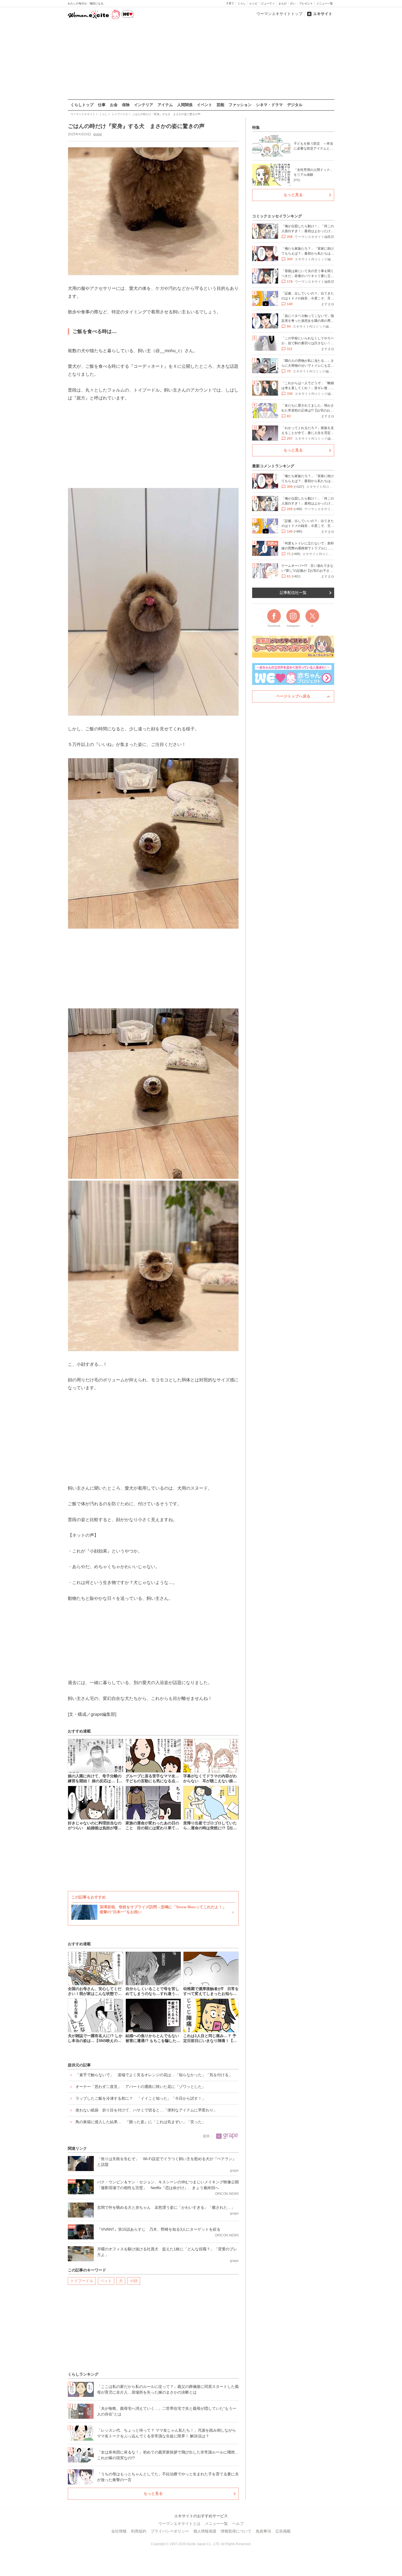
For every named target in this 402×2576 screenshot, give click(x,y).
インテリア (144, 105)
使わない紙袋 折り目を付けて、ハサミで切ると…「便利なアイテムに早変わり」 (146, 2110)
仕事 (102, 105)
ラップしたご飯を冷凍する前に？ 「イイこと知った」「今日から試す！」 (141, 2098)
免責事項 (263, 2531)
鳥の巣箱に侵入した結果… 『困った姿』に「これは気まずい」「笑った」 (141, 2122)
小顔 (134, 2281)
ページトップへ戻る (293, 696)
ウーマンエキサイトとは (179, 2524)
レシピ (254, 3)
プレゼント (306, 3)
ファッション (240, 105)
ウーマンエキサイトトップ (279, 14)
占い (293, 3)
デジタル (295, 105)
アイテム (165, 105)
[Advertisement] (201, 60)
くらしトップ (82, 105)
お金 (114, 105)
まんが (282, 3)
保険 (126, 105)
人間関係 (185, 105)
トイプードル (82, 2281)
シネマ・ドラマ (269, 105)
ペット (106, 2281)
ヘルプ (238, 2524)
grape (98, 134)
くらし (242, 3)
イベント (205, 105)
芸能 (220, 105)
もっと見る (153, 2493)
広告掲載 (283, 2531)
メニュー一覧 (325, 3)
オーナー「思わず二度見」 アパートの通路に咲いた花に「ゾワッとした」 (141, 2087)
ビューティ (268, 3)
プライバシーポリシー (170, 2531)
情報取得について (236, 2531)
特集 (256, 127)
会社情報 (119, 2531)
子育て (230, 3)
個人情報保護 (205, 2531)
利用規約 (139, 2531)
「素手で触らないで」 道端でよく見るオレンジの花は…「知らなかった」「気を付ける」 (154, 2075)
